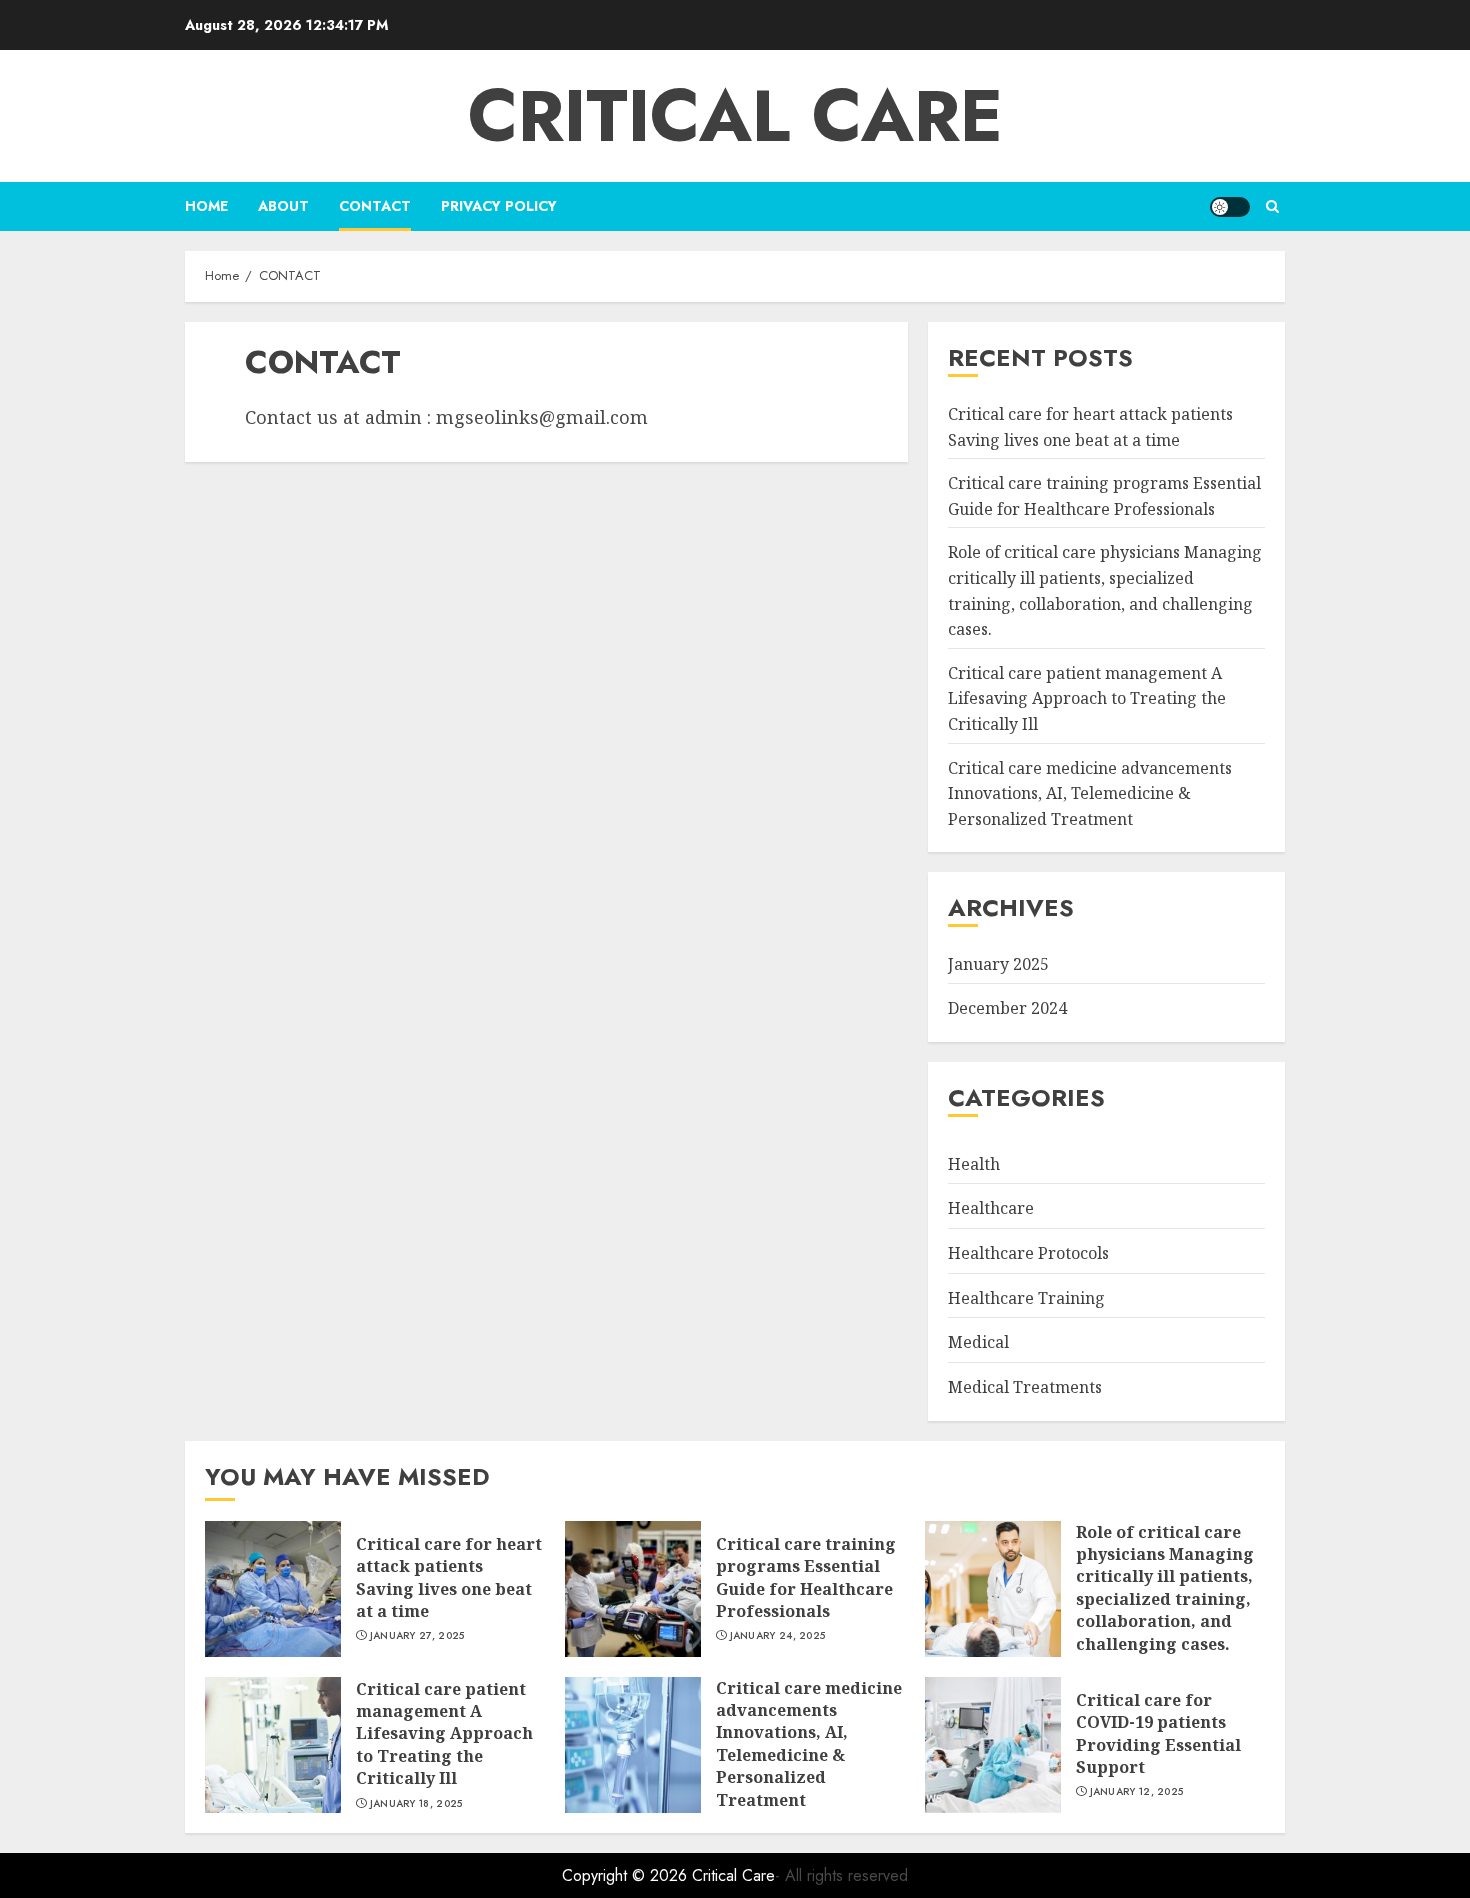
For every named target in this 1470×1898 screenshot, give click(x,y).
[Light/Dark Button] (1230, 207)
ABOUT (283, 206)
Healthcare (991, 1208)
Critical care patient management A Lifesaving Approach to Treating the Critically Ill (1087, 698)
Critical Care (735, 116)
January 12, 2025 (1137, 1792)
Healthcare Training (1026, 1298)
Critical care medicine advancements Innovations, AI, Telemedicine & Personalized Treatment (1090, 793)
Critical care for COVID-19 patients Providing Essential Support (1158, 1733)
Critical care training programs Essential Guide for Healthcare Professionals (806, 1577)
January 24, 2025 (778, 1636)
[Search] (1272, 206)
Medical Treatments (1025, 1387)
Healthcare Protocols (1028, 1253)
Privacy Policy (499, 206)
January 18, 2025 (416, 1804)
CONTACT (375, 206)
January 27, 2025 (417, 1636)
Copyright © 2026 (627, 1875)
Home (206, 206)
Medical (978, 1342)
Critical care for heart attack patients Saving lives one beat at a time (449, 1577)
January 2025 (998, 964)
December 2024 (1007, 1008)
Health (974, 1164)
